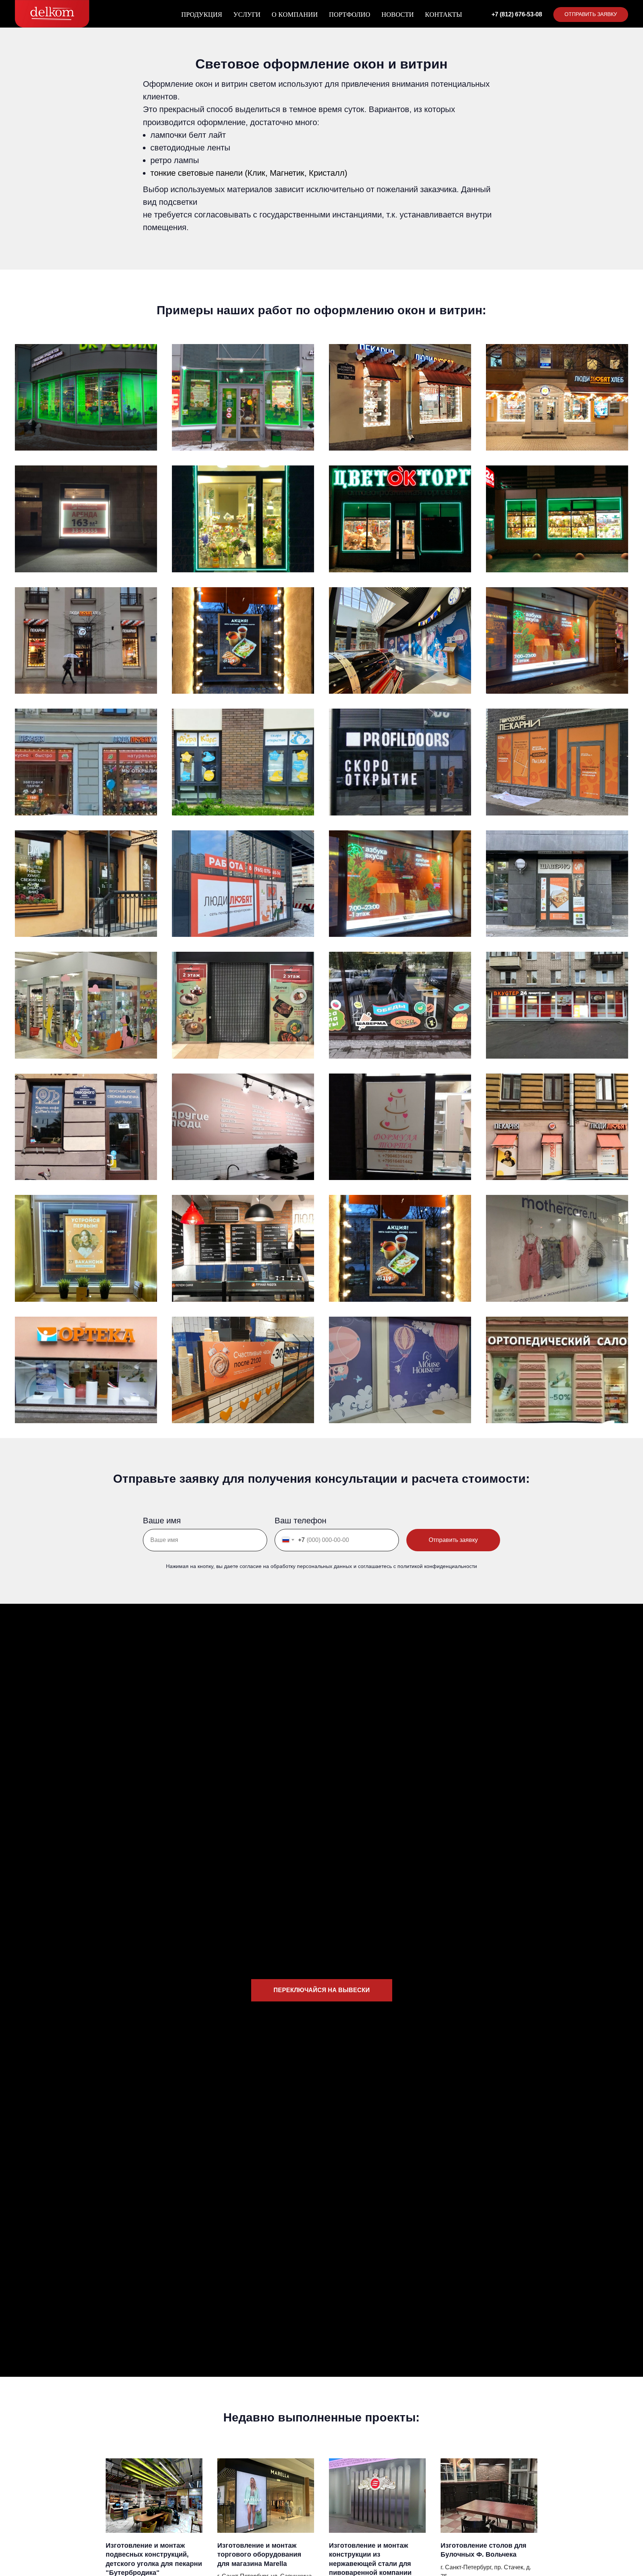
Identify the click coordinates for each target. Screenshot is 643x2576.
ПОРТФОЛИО (350, 15)
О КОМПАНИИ (295, 15)
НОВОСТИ (398, 15)
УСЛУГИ (247, 15)
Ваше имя (162, 1521)
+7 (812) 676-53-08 (517, 14)
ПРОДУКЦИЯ (202, 15)
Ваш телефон (300, 1521)
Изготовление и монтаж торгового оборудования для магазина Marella (259, 2555)
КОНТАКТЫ (444, 15)
